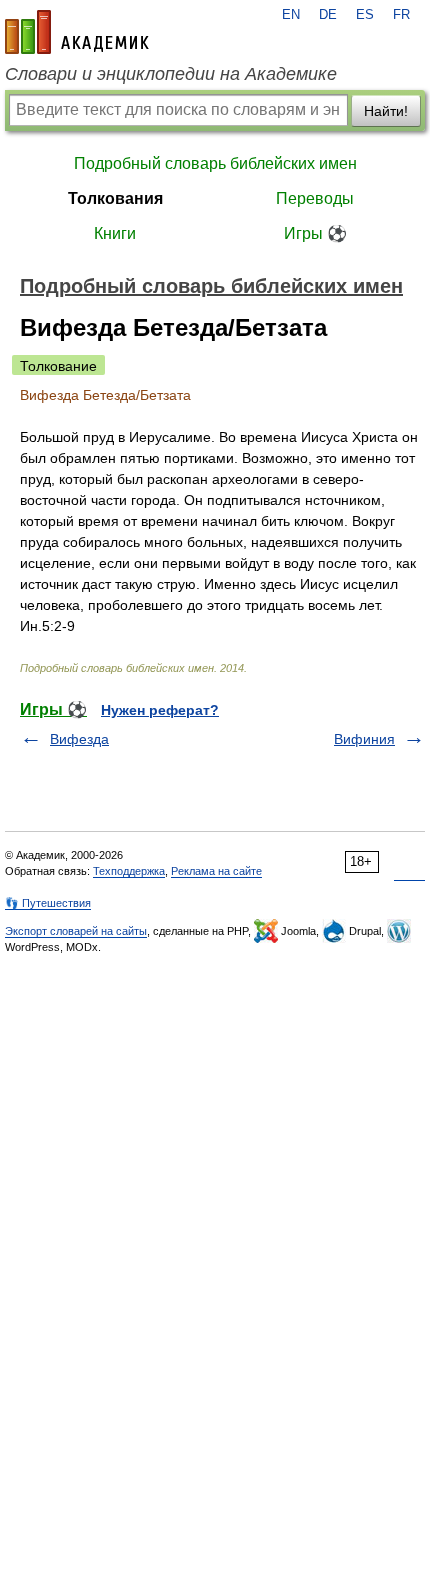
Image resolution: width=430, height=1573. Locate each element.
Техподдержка (129, 871)
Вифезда (79, 739)
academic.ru (77, 32)
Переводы (315, 198)
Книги (115, 233)
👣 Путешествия (48, 903)
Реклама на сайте (216, 871)
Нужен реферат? (160, 710)
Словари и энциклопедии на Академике (171, 74)
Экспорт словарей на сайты (76, 931)
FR (401, 15)
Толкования (115, 198)
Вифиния (364, 739)
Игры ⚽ (315, 233)
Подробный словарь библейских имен (215, 163)
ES (365, 15)
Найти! (386, 111)
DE (328, 15)
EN (291, 15)
